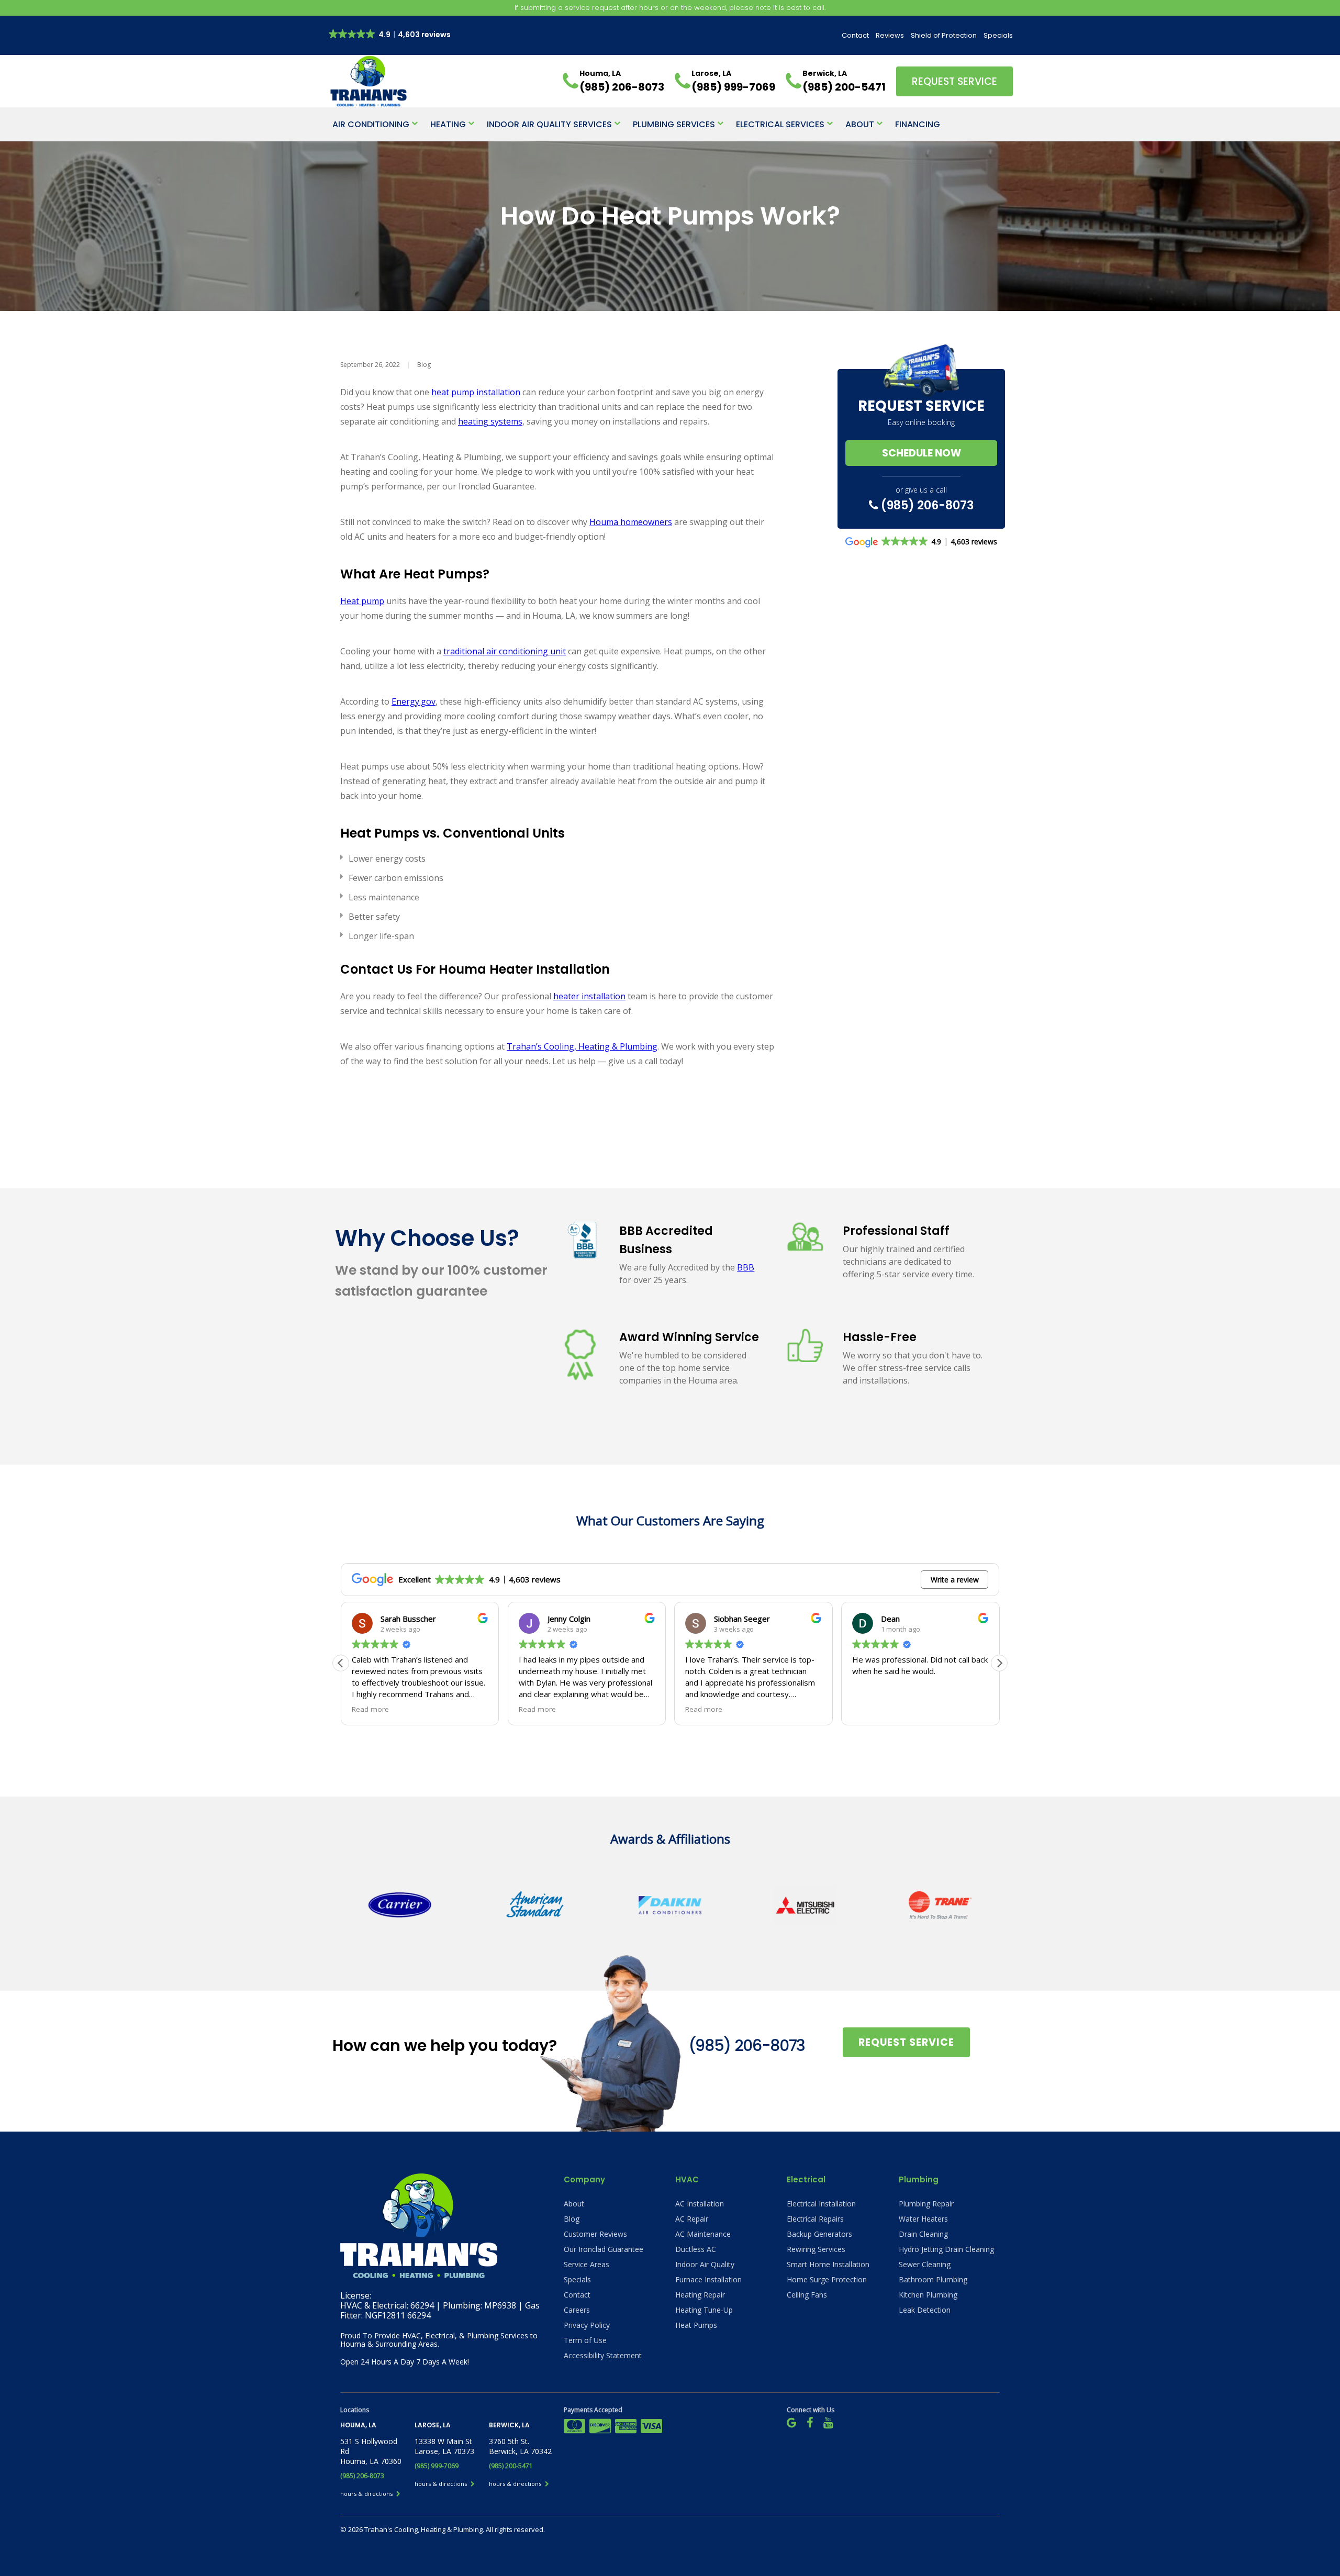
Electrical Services (780, 124)
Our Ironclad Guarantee (604, 2249)
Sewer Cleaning (925, 2264)
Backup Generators (819, 2234)
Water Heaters (923, 2219)
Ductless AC (696, 2249)
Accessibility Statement (603, 2355)
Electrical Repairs (815, 2219)
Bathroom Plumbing (933, 2279)
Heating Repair (700, 2295)
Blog (424, 365)
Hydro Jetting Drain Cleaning (946, 2249)
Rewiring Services (816, 2249)
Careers (577, 2310)
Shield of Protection (944, 35)
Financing (918, 124)
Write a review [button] (955, 1580)
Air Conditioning (371, 124)
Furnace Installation (708, 2279)
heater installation (589, 996)
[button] (999, 1663)
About (860, 124)
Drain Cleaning (923, 2234)
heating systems (490, 421)
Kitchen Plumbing (928, 2295)
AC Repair (692, 2219)
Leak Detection (925, 2310)
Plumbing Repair (926, 2204)
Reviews (890, 35)
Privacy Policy (587, 2325)
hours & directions (367, 2494)
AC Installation (700, 2204)
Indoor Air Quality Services (549, 124)
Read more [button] (370, 1709)
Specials (998, 35)
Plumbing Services (674, 124)
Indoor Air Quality (705, 2264)
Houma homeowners (631, 522)
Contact (855, 35)
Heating (448, 124)
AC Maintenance (703, 2234)
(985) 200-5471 (511, 2466)
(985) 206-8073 (926, 505)
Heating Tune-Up (704, 2310)
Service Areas (587, 2264)
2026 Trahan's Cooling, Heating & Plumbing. (417, 2529)
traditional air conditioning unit (505, 651)
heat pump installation (476, 392)
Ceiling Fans (807, 2295)
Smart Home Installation (828, 2264)
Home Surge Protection (827, 2279)
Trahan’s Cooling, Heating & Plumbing (582, 1046)
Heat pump (362, 601)
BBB (746, 1267)
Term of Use (585, 2340)
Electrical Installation (821, 2204)
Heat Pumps (696, 2325)
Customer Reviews (595, 2234)
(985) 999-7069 (437, 2466)
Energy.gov (414, 701)
